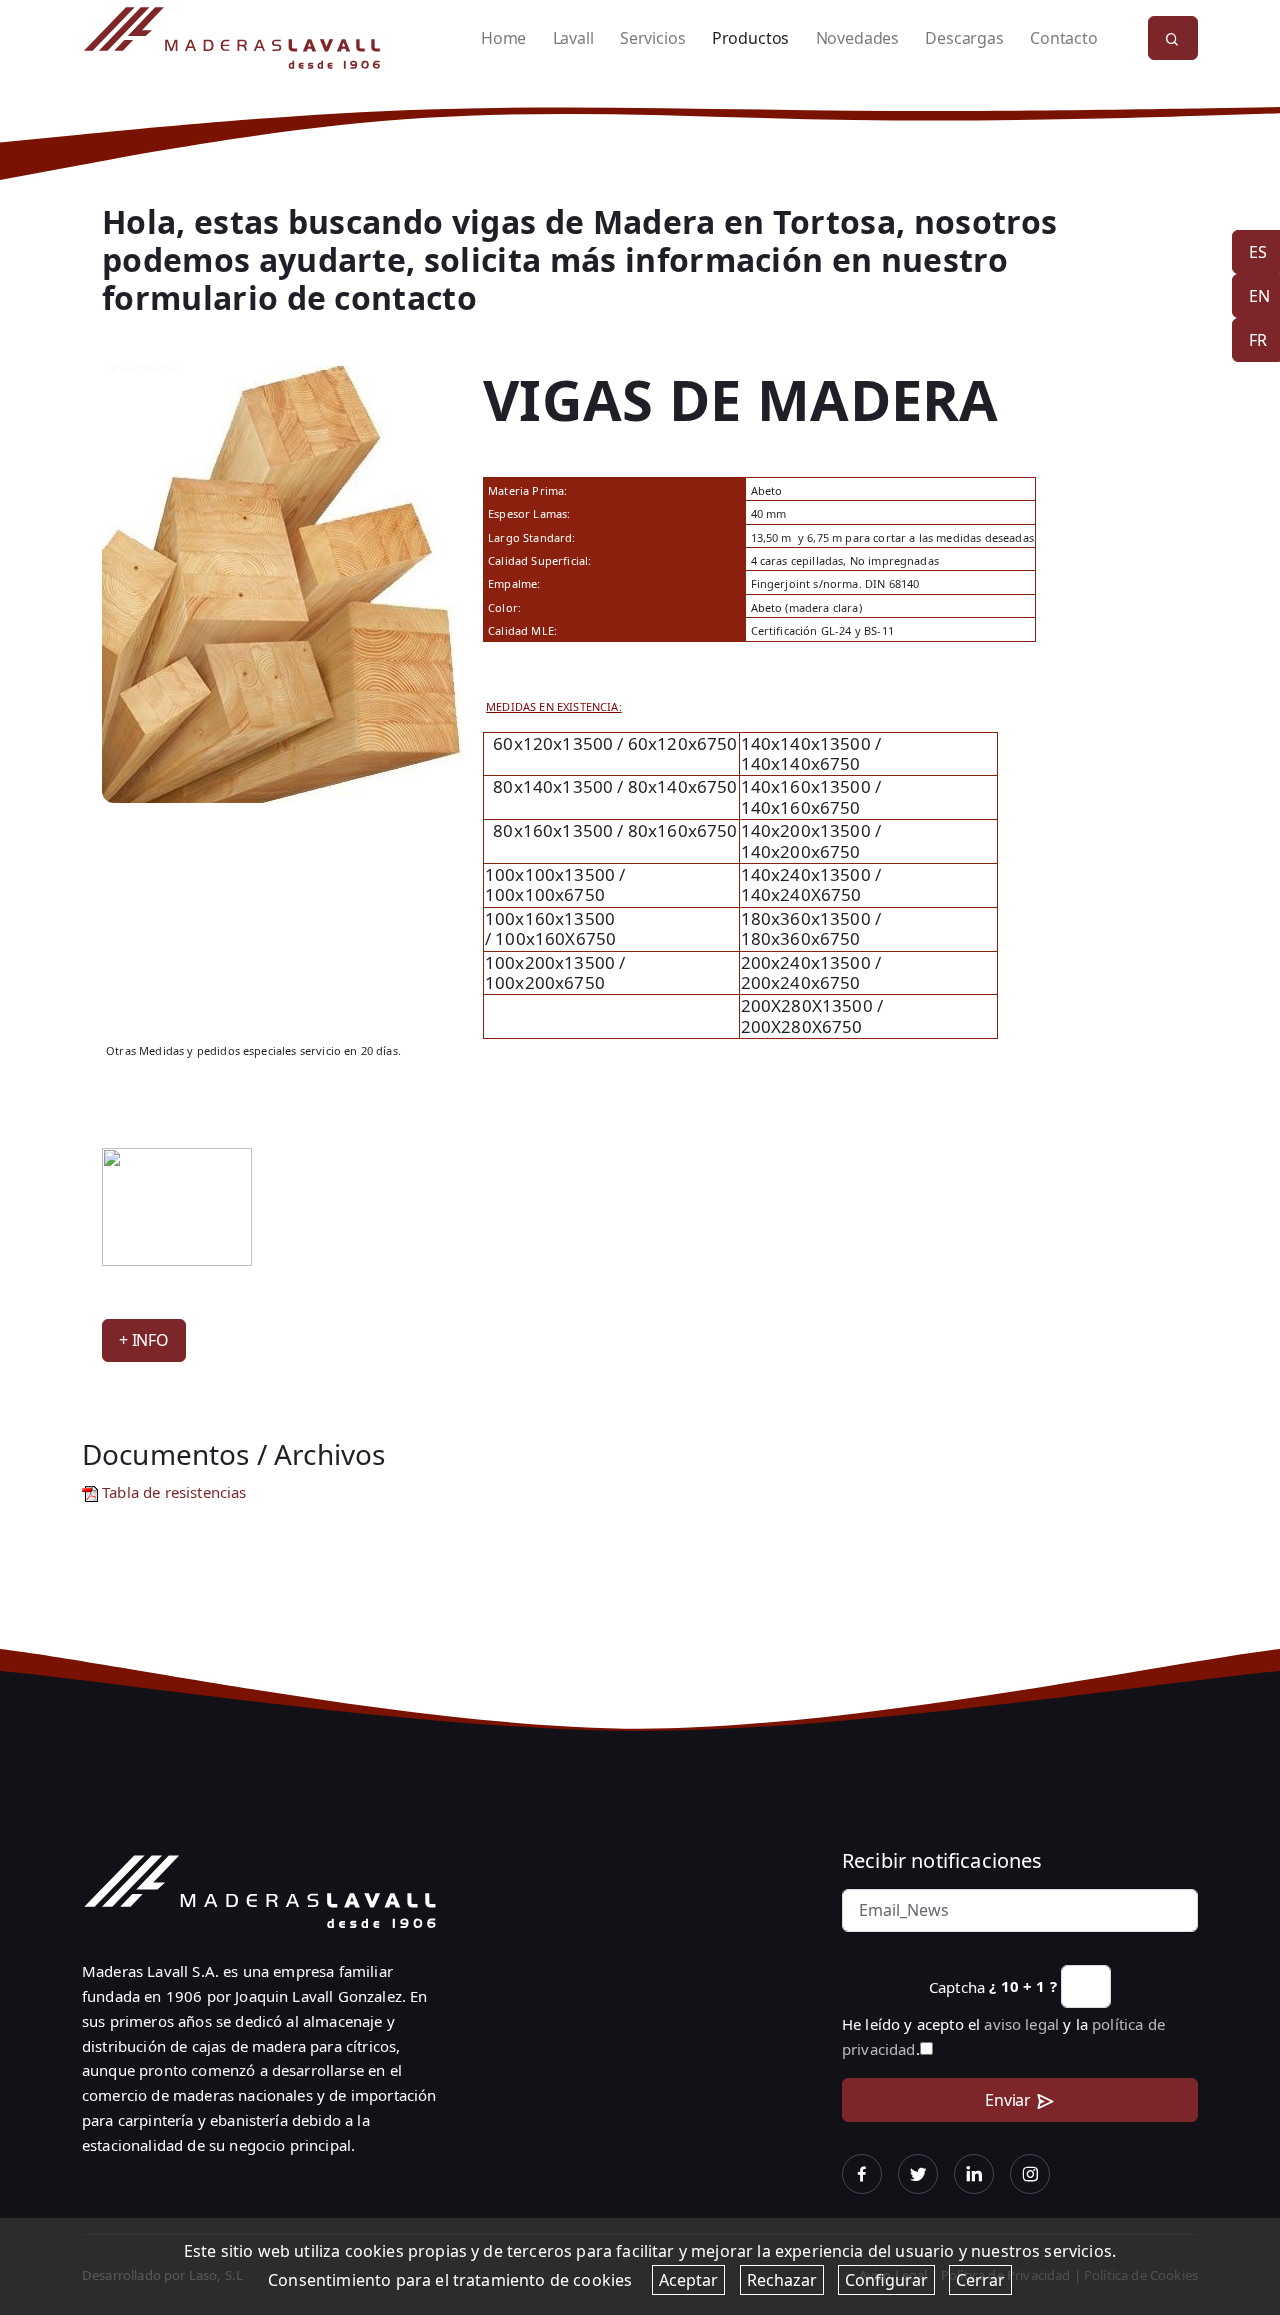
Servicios (652, 38)
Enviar (1008, 2100)
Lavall (573, 38)
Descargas (964, 38)
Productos (750, 38)
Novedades (857, 38)
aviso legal (1021, 2024)
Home (503, 38)
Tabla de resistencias (172, 1492)
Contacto (1064, 38)
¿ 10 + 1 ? (1023, 1986)
